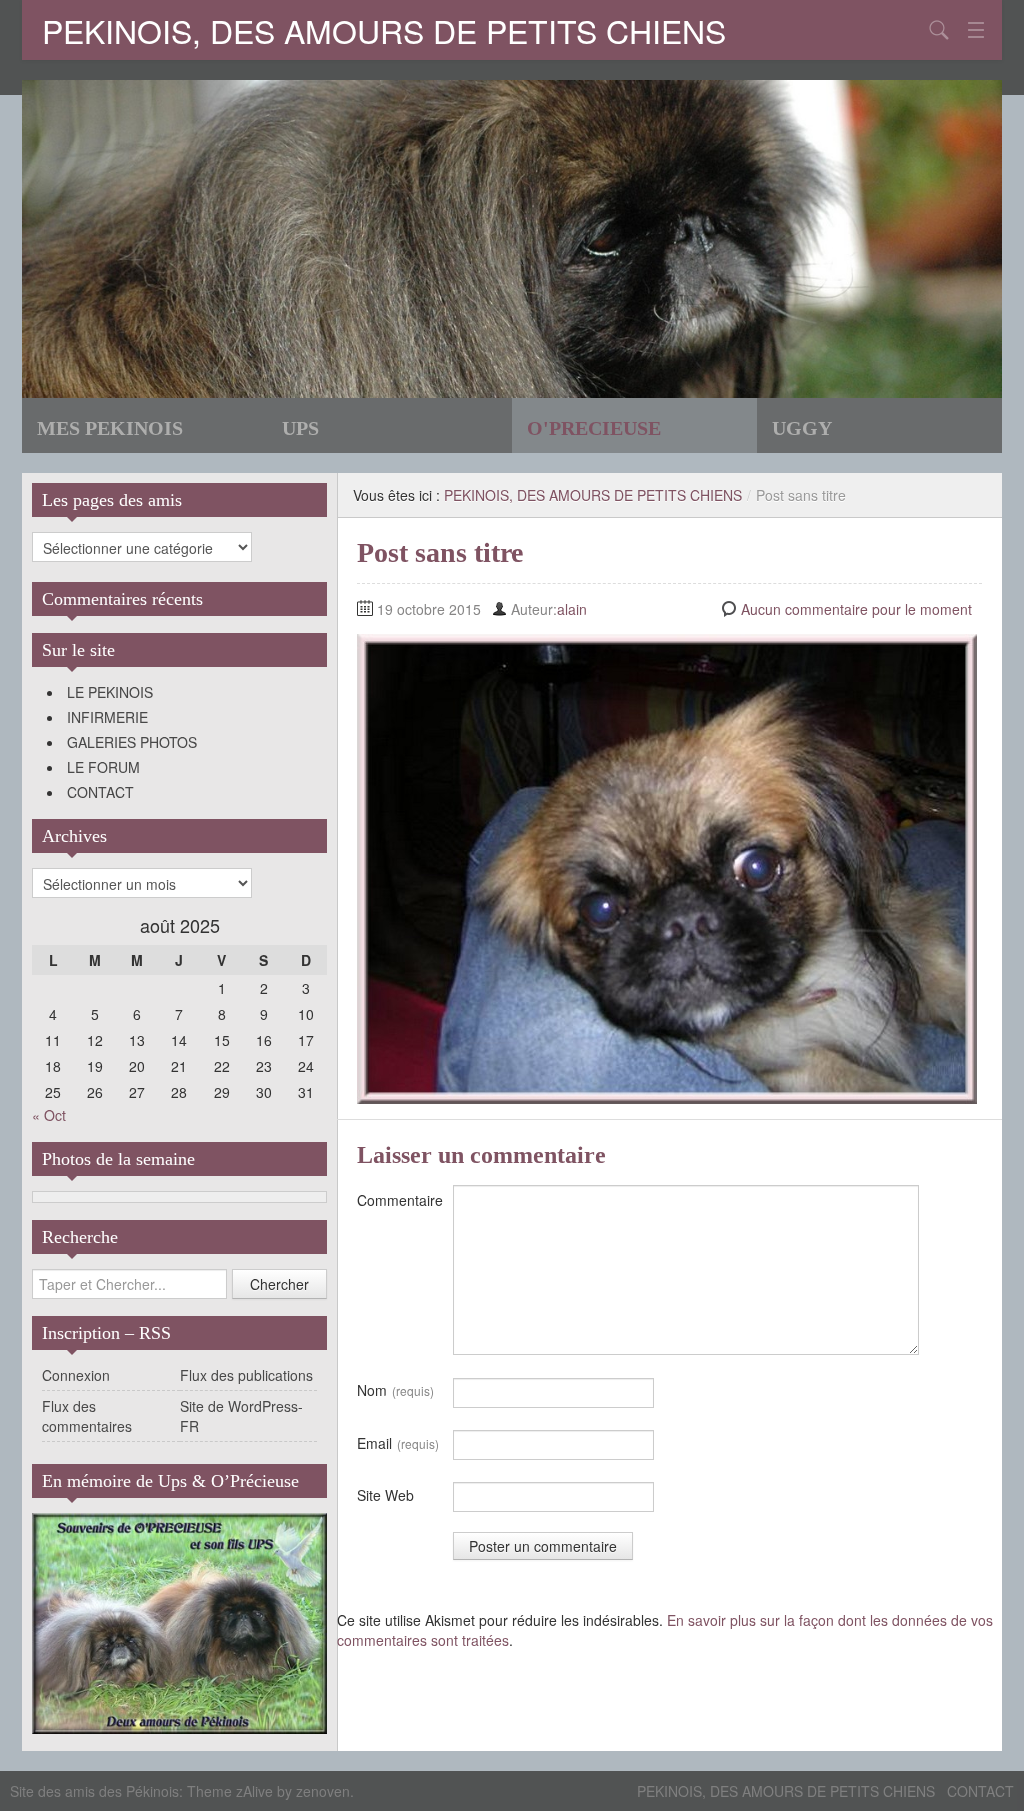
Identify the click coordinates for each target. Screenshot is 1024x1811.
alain (572, 609)
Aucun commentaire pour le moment (856, 609)
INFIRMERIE (107, 717)
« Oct (49, 1115)
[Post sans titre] (667, 867)
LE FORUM (103, 767)
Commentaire (400, 1200)
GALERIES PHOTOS (132, 742)
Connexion (76, 1375)
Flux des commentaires (87, 1416)
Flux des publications (246, 1375)
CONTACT (100, 792)
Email (398, 1443)
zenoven (323, 1791)
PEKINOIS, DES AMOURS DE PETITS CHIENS (384, 30)
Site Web (385, 1495)
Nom (395, 1390)
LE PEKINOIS (110, 692)
